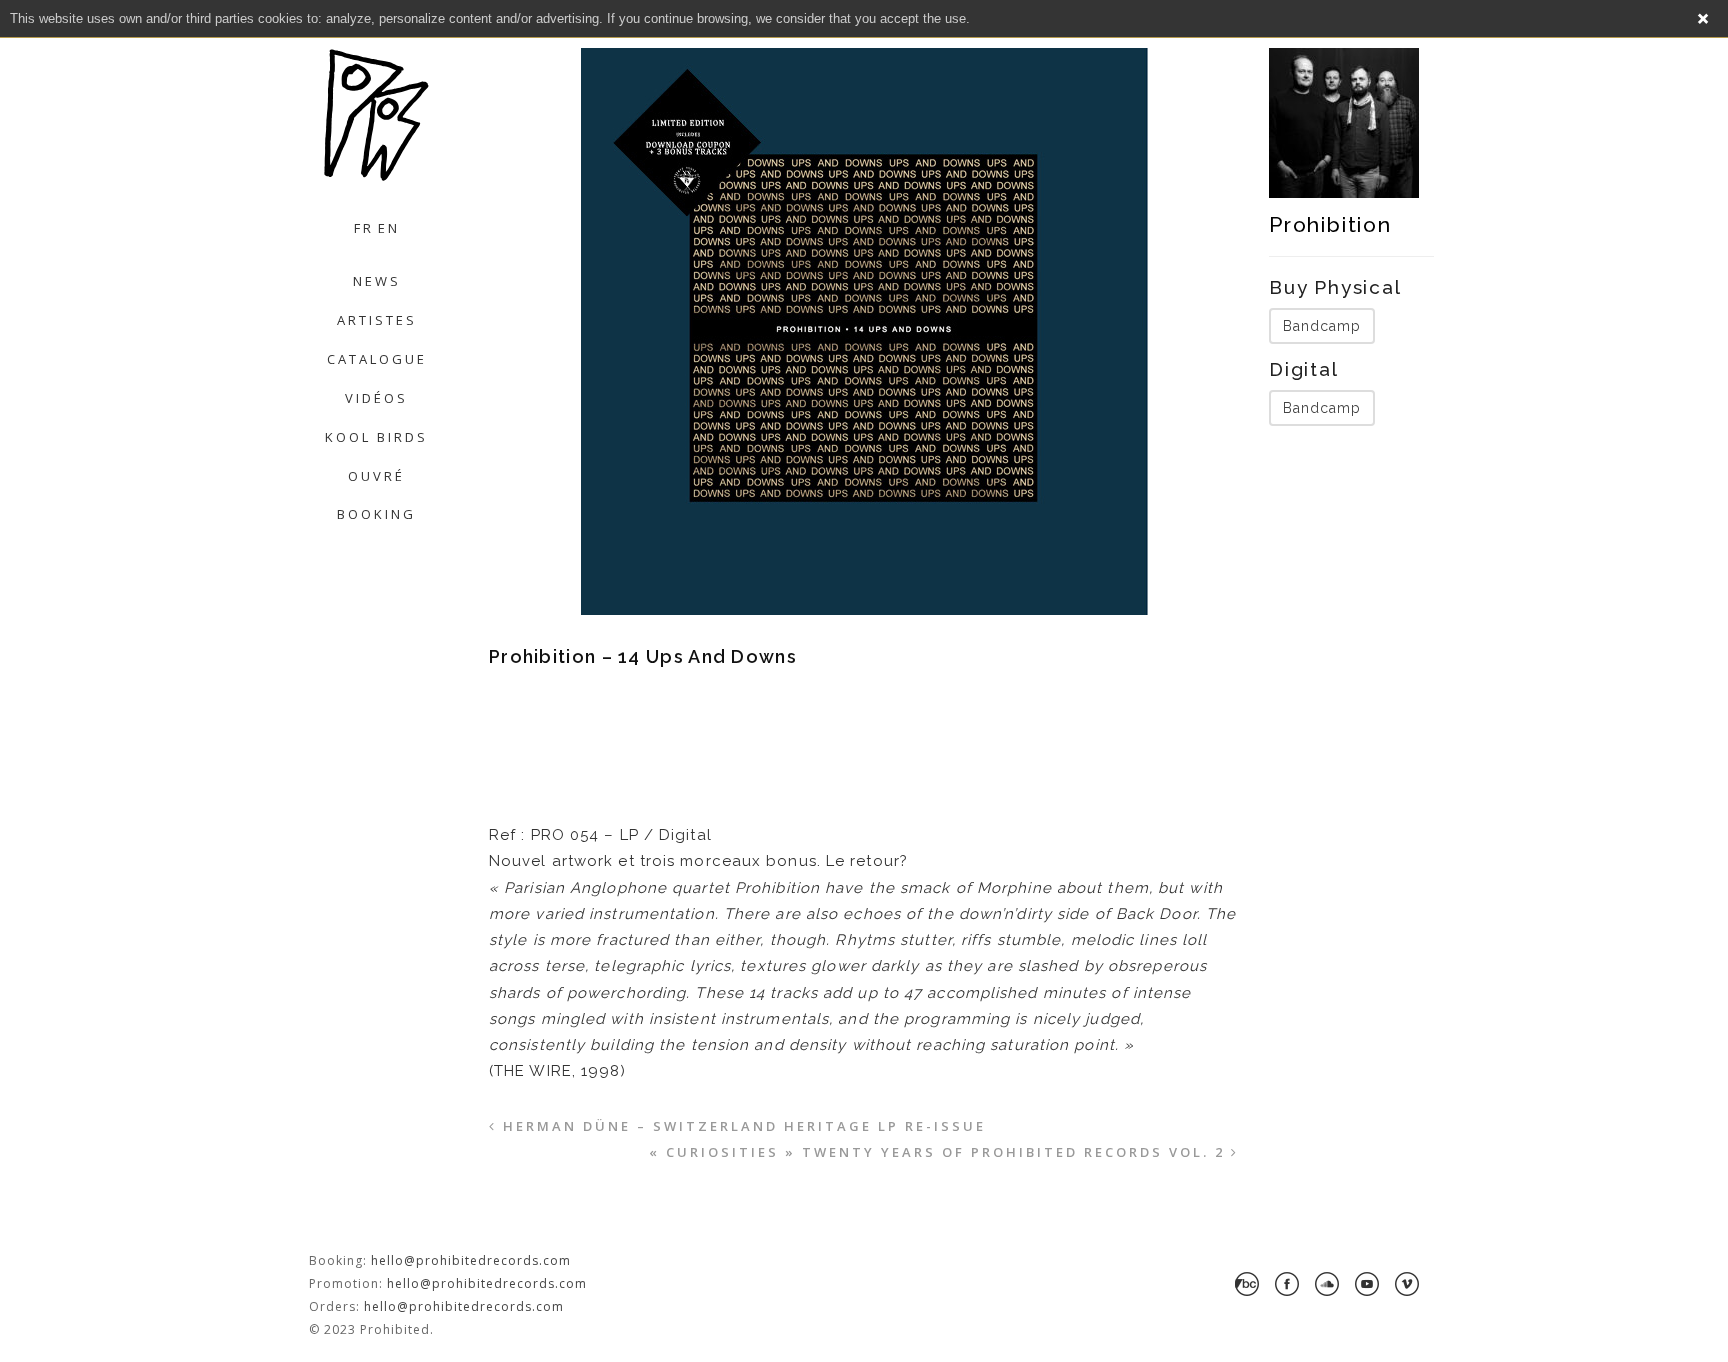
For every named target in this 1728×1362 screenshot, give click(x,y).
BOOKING (376, 514)
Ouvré (376, 476)
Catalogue (377, 359)
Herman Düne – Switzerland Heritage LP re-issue (744, 1126)
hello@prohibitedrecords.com (471, 1260)
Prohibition (1330, 224)
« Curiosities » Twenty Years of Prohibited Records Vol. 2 (937, 1152)
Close (1703, 19)
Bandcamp (1322, 326)
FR (364, 228)
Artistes (377, 320)
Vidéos (376, 398)
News (377, 281)
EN (389, 228)
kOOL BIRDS (376, 437)
